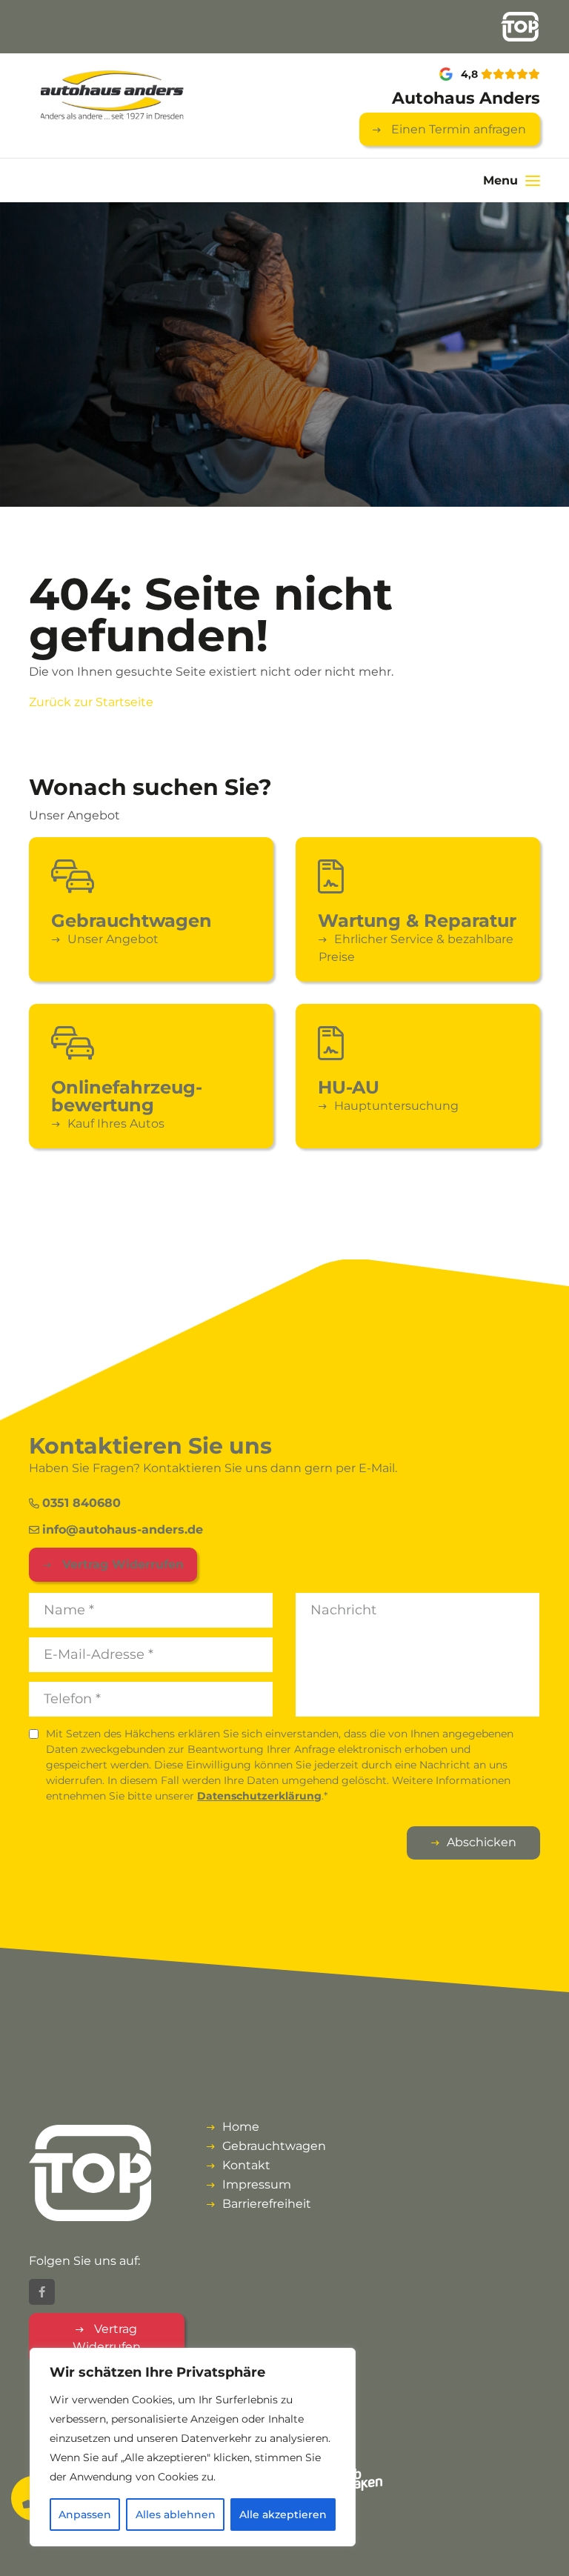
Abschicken (482, 1842)
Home (241, 2127)
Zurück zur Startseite (91, 702)
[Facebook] (42, 2292)
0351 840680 (81, 1503)
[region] (193, 2447)
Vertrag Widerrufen (121, 1564)
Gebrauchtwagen (274, 2146)
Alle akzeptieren (283, 2515)
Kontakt (246, 2165)
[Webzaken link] (359, 2478)
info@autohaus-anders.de (123, 1530)
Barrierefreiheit (267, 2204)
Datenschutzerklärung (259, 1796)
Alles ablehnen (176, 2515)
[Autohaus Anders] (107, 96)
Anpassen (85, 2515)
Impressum (257, 2184)
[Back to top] (542, 2549)
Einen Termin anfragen (457, 129)
